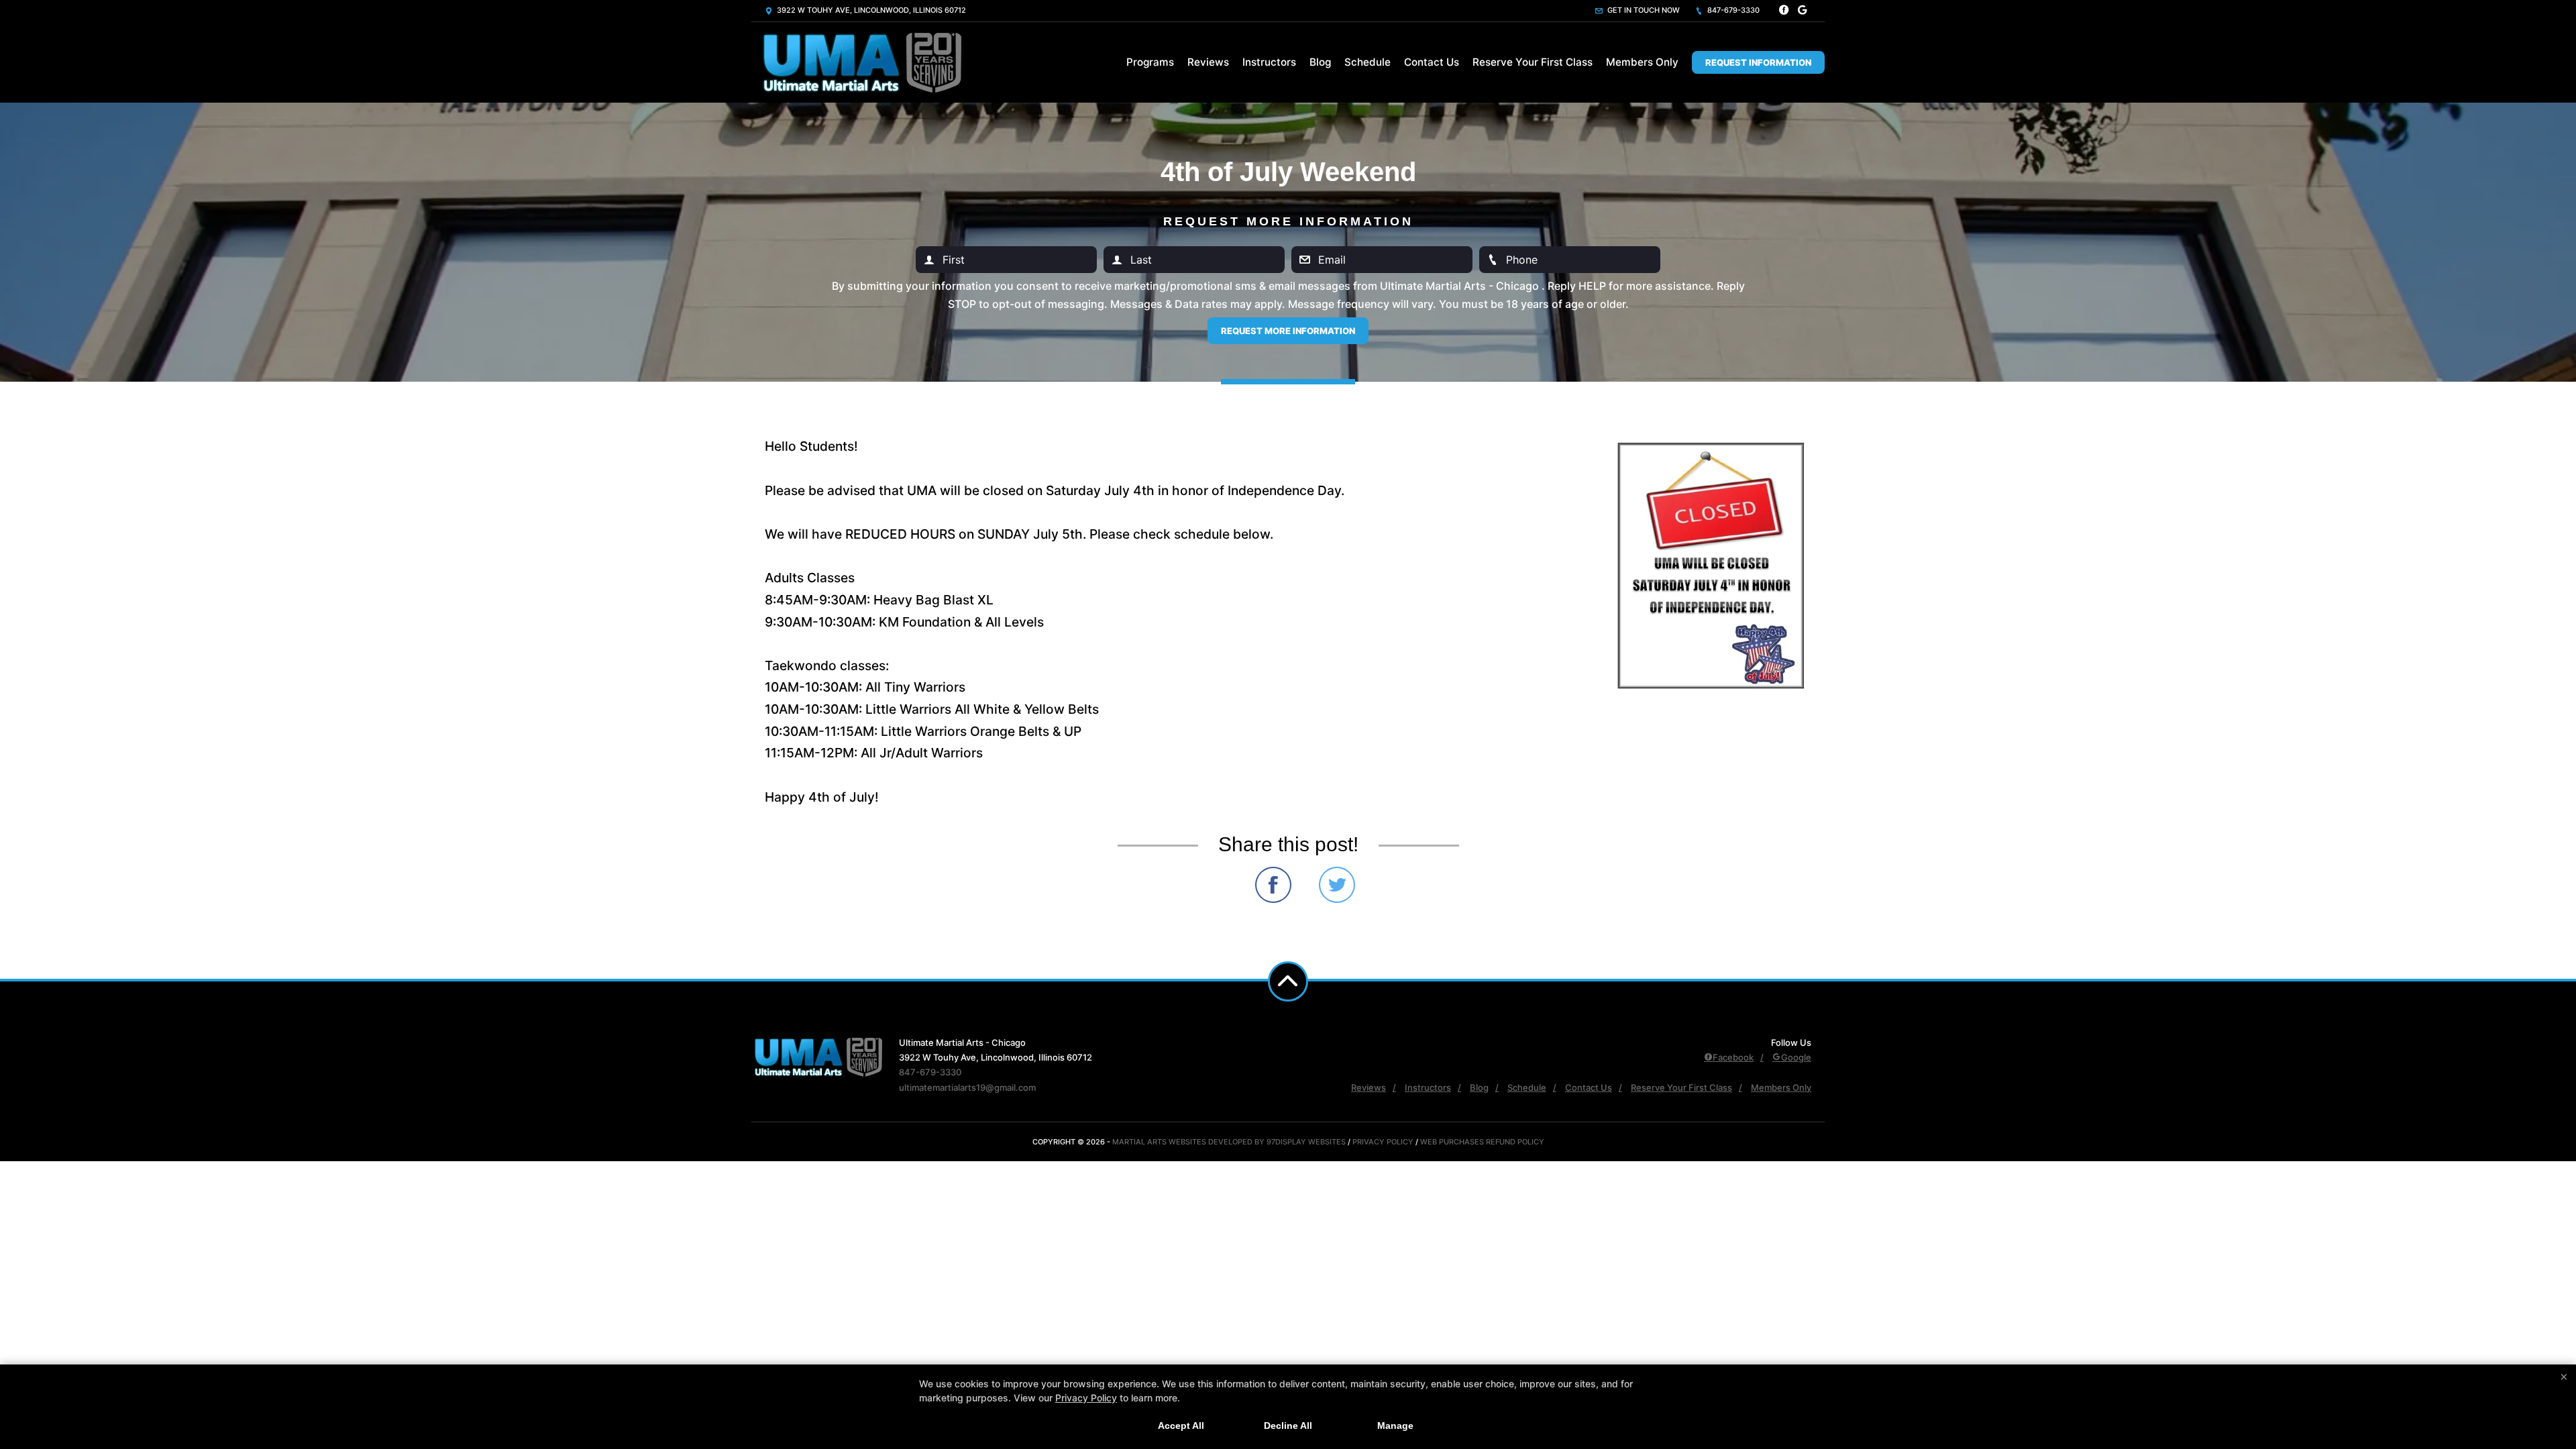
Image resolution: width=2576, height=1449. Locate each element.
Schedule (1367, 62)
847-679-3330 (1732, 10)
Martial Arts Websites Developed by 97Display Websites (1230, 1142)
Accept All (1181, 1426)
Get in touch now (1643, 10)
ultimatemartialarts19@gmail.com (967, 1087)
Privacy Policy (1383, 1142)
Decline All (1288, 1426)
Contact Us (1432, 62)
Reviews (1208, 62)
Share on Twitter (1337, 885)
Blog (1320, 62)
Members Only (1642, 62)
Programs (1150, 62)
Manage (1395, 1426)
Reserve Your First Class (1533, 62)
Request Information (1758, 62)
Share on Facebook (1273, 885)
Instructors (1269, 62)
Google (1796, 1057)
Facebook (1733, 1057)
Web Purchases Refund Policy (1482, 1142)
